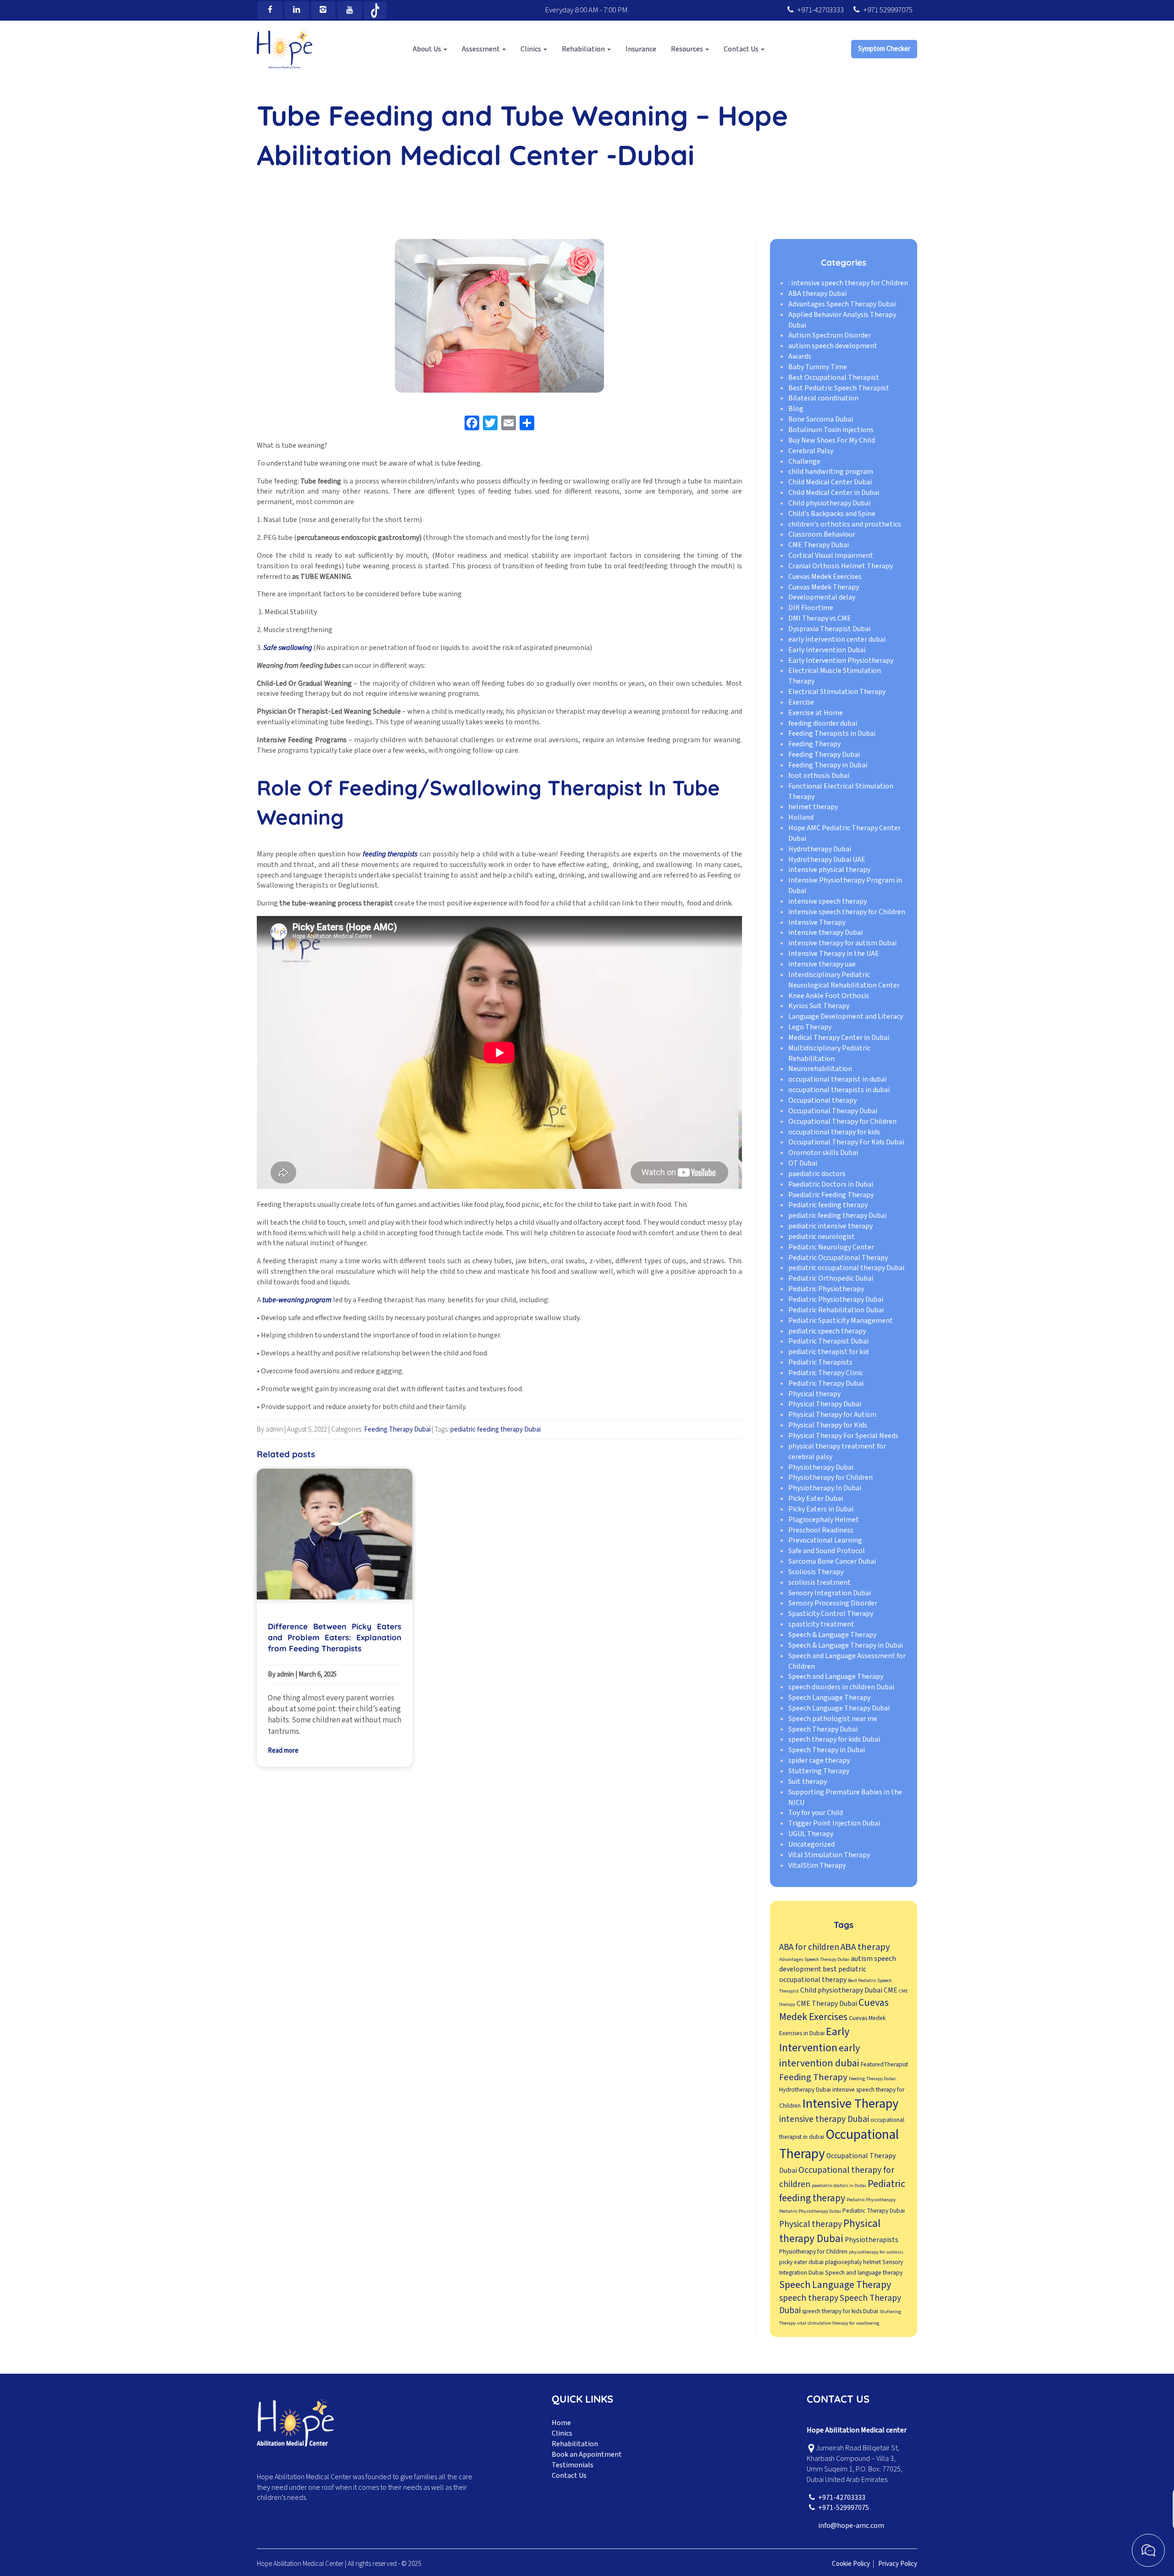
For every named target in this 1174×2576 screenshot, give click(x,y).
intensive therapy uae (822, 964)
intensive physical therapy (829, 870)
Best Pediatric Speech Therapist (839, 388)
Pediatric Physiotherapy (826, 1289)
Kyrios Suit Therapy (819, 1006)
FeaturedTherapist (884, 2064)
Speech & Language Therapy (832, 1635)
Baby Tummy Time (818, 367)
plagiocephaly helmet (853, 2262)
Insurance (641, 49)
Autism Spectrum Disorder (830, 336)
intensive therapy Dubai (825, 933)
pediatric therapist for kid (828, 1352)
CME (891, 1990)
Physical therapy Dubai (830, 2231)
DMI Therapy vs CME (820, 618)
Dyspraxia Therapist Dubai (829, 629)
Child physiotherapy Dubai (829, 503)
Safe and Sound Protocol (827, 1551)
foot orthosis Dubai (819, 776)
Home (561, 2423)
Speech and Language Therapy (836, 1677)
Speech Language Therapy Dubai (839, 1708)
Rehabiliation (584, 49)
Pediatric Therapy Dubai (826, 1383)
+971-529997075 (844, 2508)
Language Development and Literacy (846, 1016)
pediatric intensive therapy (831, 1226)
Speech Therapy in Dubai (827, 1750)
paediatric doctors (817, 1174)
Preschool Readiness (821, 1530)
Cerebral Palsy (811, 451)
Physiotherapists (872, 2240)
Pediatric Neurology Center (831, 1247)
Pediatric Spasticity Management (841, 1321)
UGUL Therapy (811, 1834)
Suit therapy (808, 1782)
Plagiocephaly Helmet (824, 1520)
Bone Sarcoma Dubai (821, 419)
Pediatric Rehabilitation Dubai (836, 1310)
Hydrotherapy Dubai (820, 849)
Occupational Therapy (839, 2145)
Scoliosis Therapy (816, 1572)
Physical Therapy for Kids (828, 1425)
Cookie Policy (851, 2564)
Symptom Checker (884, 49)
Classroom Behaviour (822, 535)
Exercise (801, 702)
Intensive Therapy (817, 922)
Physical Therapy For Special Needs (843, 1436)
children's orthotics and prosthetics (845, 524)
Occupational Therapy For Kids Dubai (846, 1143)
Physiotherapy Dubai (821, 1467)
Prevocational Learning (825, 1541)
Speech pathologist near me (833, 1719)
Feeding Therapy (814, 744)
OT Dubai (803, 1163)
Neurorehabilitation (820, 1069)
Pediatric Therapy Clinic (826, 1373)
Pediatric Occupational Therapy (838, 1258)
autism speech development (833, 346)
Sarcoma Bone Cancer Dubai (832, 1561)
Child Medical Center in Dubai (834, 493)
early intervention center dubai (837, 639)
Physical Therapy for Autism (832, 1415)
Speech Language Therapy (829, 1698)
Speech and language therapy (864, 2273)
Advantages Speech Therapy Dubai (842, 304)
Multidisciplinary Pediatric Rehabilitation (829, 1053)
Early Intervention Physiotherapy (841, 661)
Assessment (482, 49)
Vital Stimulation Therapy (829, 1855)
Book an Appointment (587, 2454)
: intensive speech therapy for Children (848, 283)
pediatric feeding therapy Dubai (496, 1430)
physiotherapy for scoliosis (876, 2252)
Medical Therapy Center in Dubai (839, 1038)
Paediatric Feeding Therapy (831, 1195)
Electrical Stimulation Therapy (837, 692)
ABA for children (809, 1947)
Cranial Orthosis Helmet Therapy (841, 566)
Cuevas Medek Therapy (824, 587)
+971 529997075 (888, 10)
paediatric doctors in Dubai (839, 2185)
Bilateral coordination (823, 399)
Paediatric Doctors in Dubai (831, 1184)
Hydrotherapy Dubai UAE (827, 860)
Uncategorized (811, 1844)
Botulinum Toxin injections (831, 430)
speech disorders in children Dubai (841, 1687)
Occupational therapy (822, 1100)
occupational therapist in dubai (837, 1080)
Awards (800, 356)
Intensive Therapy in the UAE (834, 954)
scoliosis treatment (820, 1582)
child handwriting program (831, 472)
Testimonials (573, 2465)
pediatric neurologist (822, 1237)
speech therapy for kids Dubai (834, 1740)
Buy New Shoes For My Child (832, 440)
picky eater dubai (801, 2262)
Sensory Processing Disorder (833, 1604)
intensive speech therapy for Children (847, 912)
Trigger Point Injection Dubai (834, 1823)
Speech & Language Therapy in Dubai (846, 1645)
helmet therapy (813, 807)
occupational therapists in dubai (839, 1090)
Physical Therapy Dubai (825, 1405)
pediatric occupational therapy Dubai (846, 1268)
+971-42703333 (820, 10)
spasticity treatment (821, 1624)
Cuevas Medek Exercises (825, 577)
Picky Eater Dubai (816, 1499)
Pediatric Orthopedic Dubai (831, 1279)
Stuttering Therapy (819, 1771)
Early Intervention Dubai (827, 650)
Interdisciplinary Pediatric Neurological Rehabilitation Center (844, 980)
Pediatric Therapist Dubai (828, 1342)
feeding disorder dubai (823, 723)
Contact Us (742, 49)
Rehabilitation (575, 2444)
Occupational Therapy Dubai (833, 1111)
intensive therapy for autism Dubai (842, 944)
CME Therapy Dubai (819, 545)
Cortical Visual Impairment (831, 555)
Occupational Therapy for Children (842, 1121)
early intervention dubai (820, 2056)
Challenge (804, 461)
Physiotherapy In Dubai (825, 1488)
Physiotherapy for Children (831, 1478)
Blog (796, 409)
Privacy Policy (898, 2564)
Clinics (532, 49)
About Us (428, 49)
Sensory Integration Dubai (830, 1593)
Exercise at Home (816, 713)
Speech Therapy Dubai (823, 1729)
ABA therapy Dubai (817, 294)
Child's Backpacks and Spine (832, 514)
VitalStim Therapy (817, 1865)
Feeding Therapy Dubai (397, 1430)
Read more (283, 1751)
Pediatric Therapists (820, 1362)
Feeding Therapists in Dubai (832, 734)
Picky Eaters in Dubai (821, 1509)
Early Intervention (814, 2040)
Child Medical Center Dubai (830, 482)
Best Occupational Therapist (834, 378)
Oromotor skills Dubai (823, 1153)
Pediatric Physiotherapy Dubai (836, 1299)
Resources (688, 49)
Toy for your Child (816, 1813)
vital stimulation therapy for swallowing (838, 2323)
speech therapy (809, 2298)
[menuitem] (430, 49)
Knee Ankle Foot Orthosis (829, 996)
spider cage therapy (819, 1760)
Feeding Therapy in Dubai (828, 765)
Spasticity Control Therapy (831, 1614)
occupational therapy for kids (834, 1132)
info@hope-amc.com (851, 2526)
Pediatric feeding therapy (828, 1205)
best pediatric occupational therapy (823, 1974)
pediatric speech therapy (827, 1331)
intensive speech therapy (828, 901)
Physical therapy (814, 1394)
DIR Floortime (811, 608)
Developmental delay (822, 598)
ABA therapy (865, 1947)
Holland (801, 817)
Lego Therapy (810, 1027)
